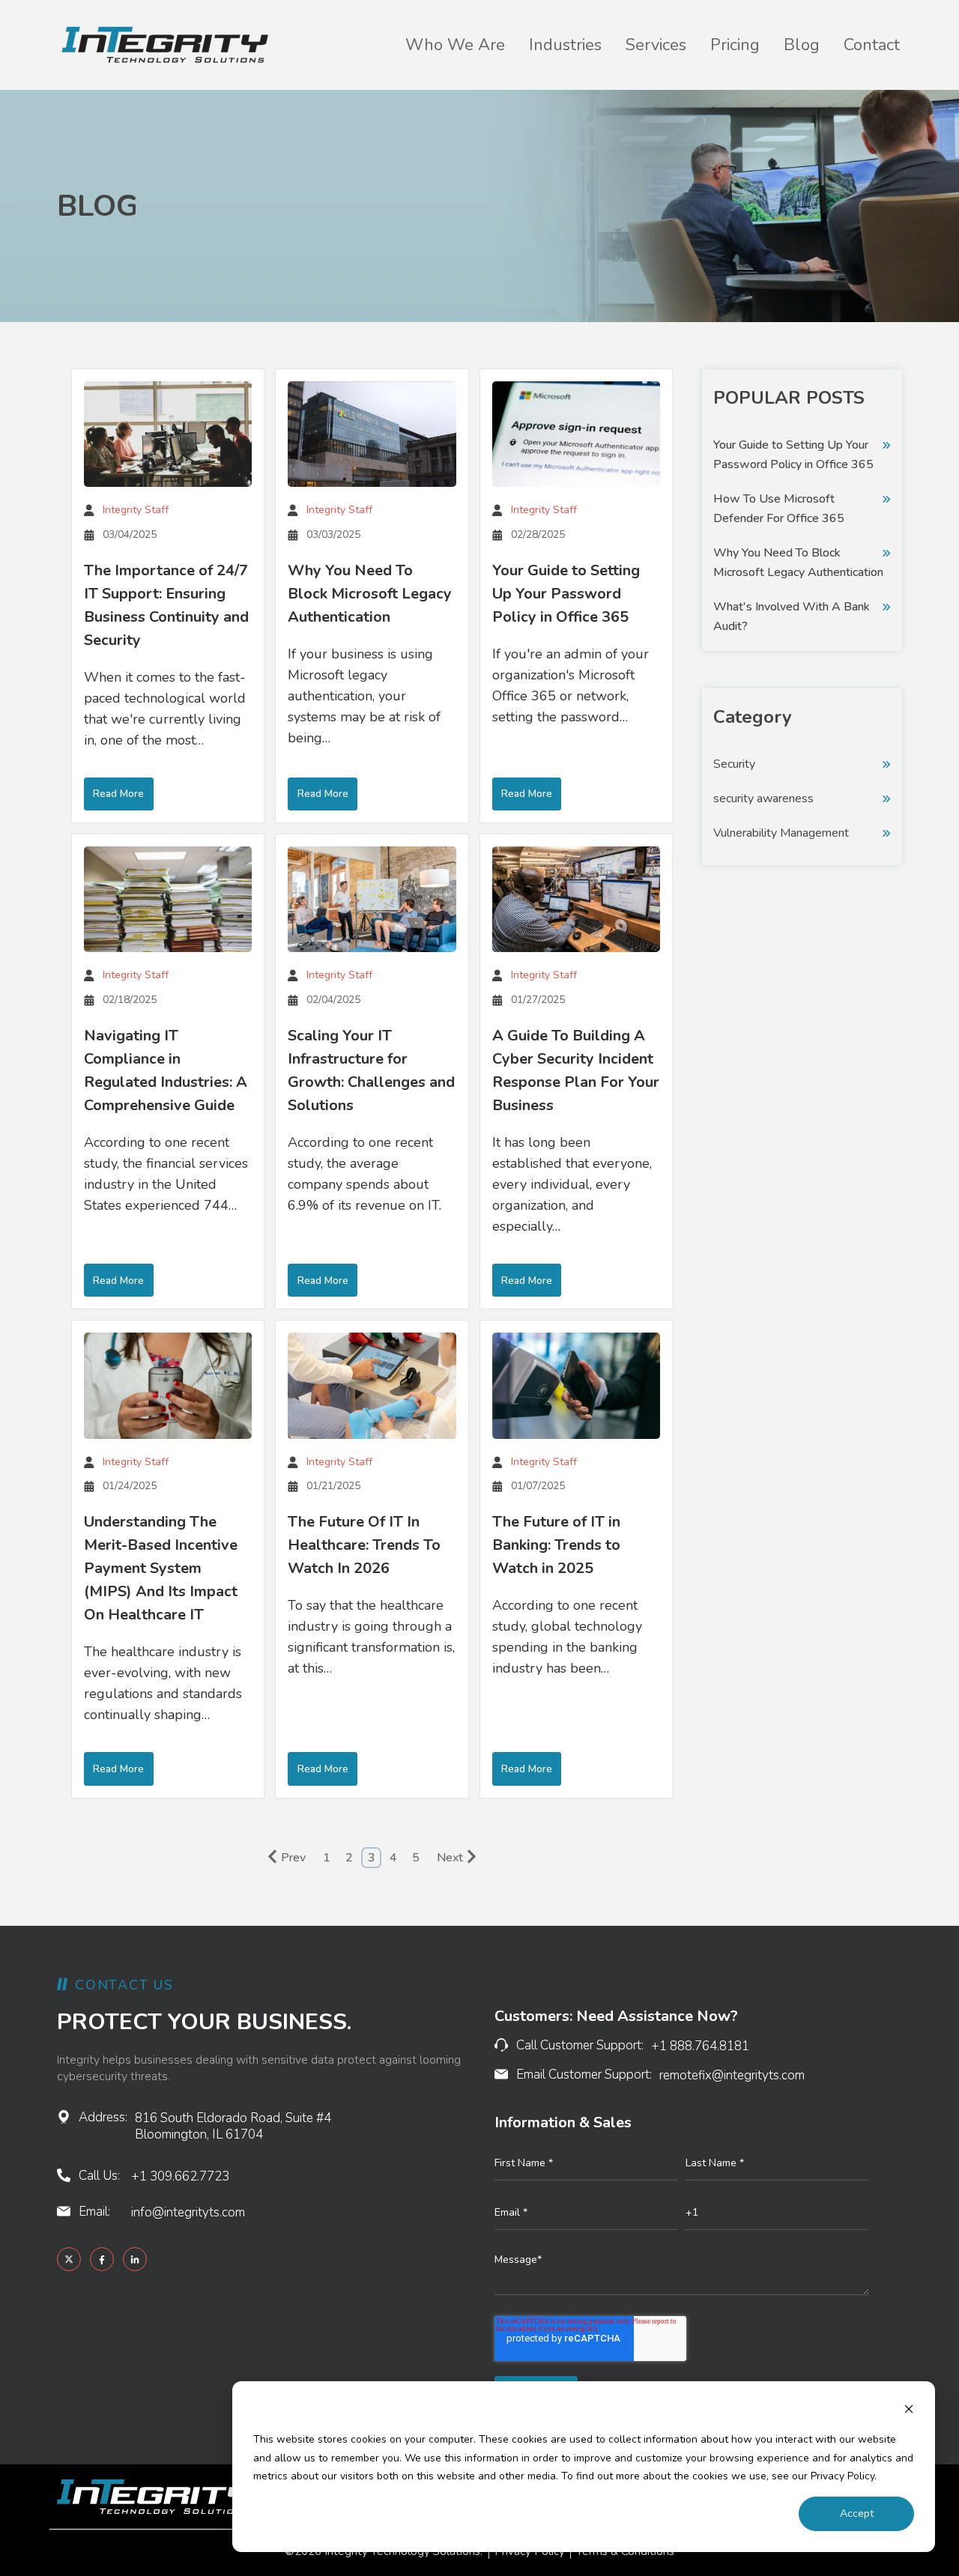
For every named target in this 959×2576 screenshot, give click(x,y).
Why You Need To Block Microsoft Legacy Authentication (370, 594)
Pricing (735, 45)
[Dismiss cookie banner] (909, 2412)
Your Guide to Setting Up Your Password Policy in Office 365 (566, 594)
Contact (872, 45)
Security (734, 764)
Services (656, 45)
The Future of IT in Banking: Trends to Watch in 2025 (556, 1545)
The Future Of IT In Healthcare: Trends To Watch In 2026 (364, 1545)
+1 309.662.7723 (180, 2176)
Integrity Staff (136, 510)
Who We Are (455, 45)
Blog (802, 45)
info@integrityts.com (188, 2212)
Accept (857, 2513)
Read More (118, 794)
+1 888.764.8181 (700, 2046)
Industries (565, 45)
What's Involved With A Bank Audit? (792, 616)
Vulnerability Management (781, 833)
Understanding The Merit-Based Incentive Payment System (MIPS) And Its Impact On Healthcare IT (161, 1568)
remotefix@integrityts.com (732, 2075)
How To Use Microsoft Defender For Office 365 (779, 509)
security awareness (763, 798)
